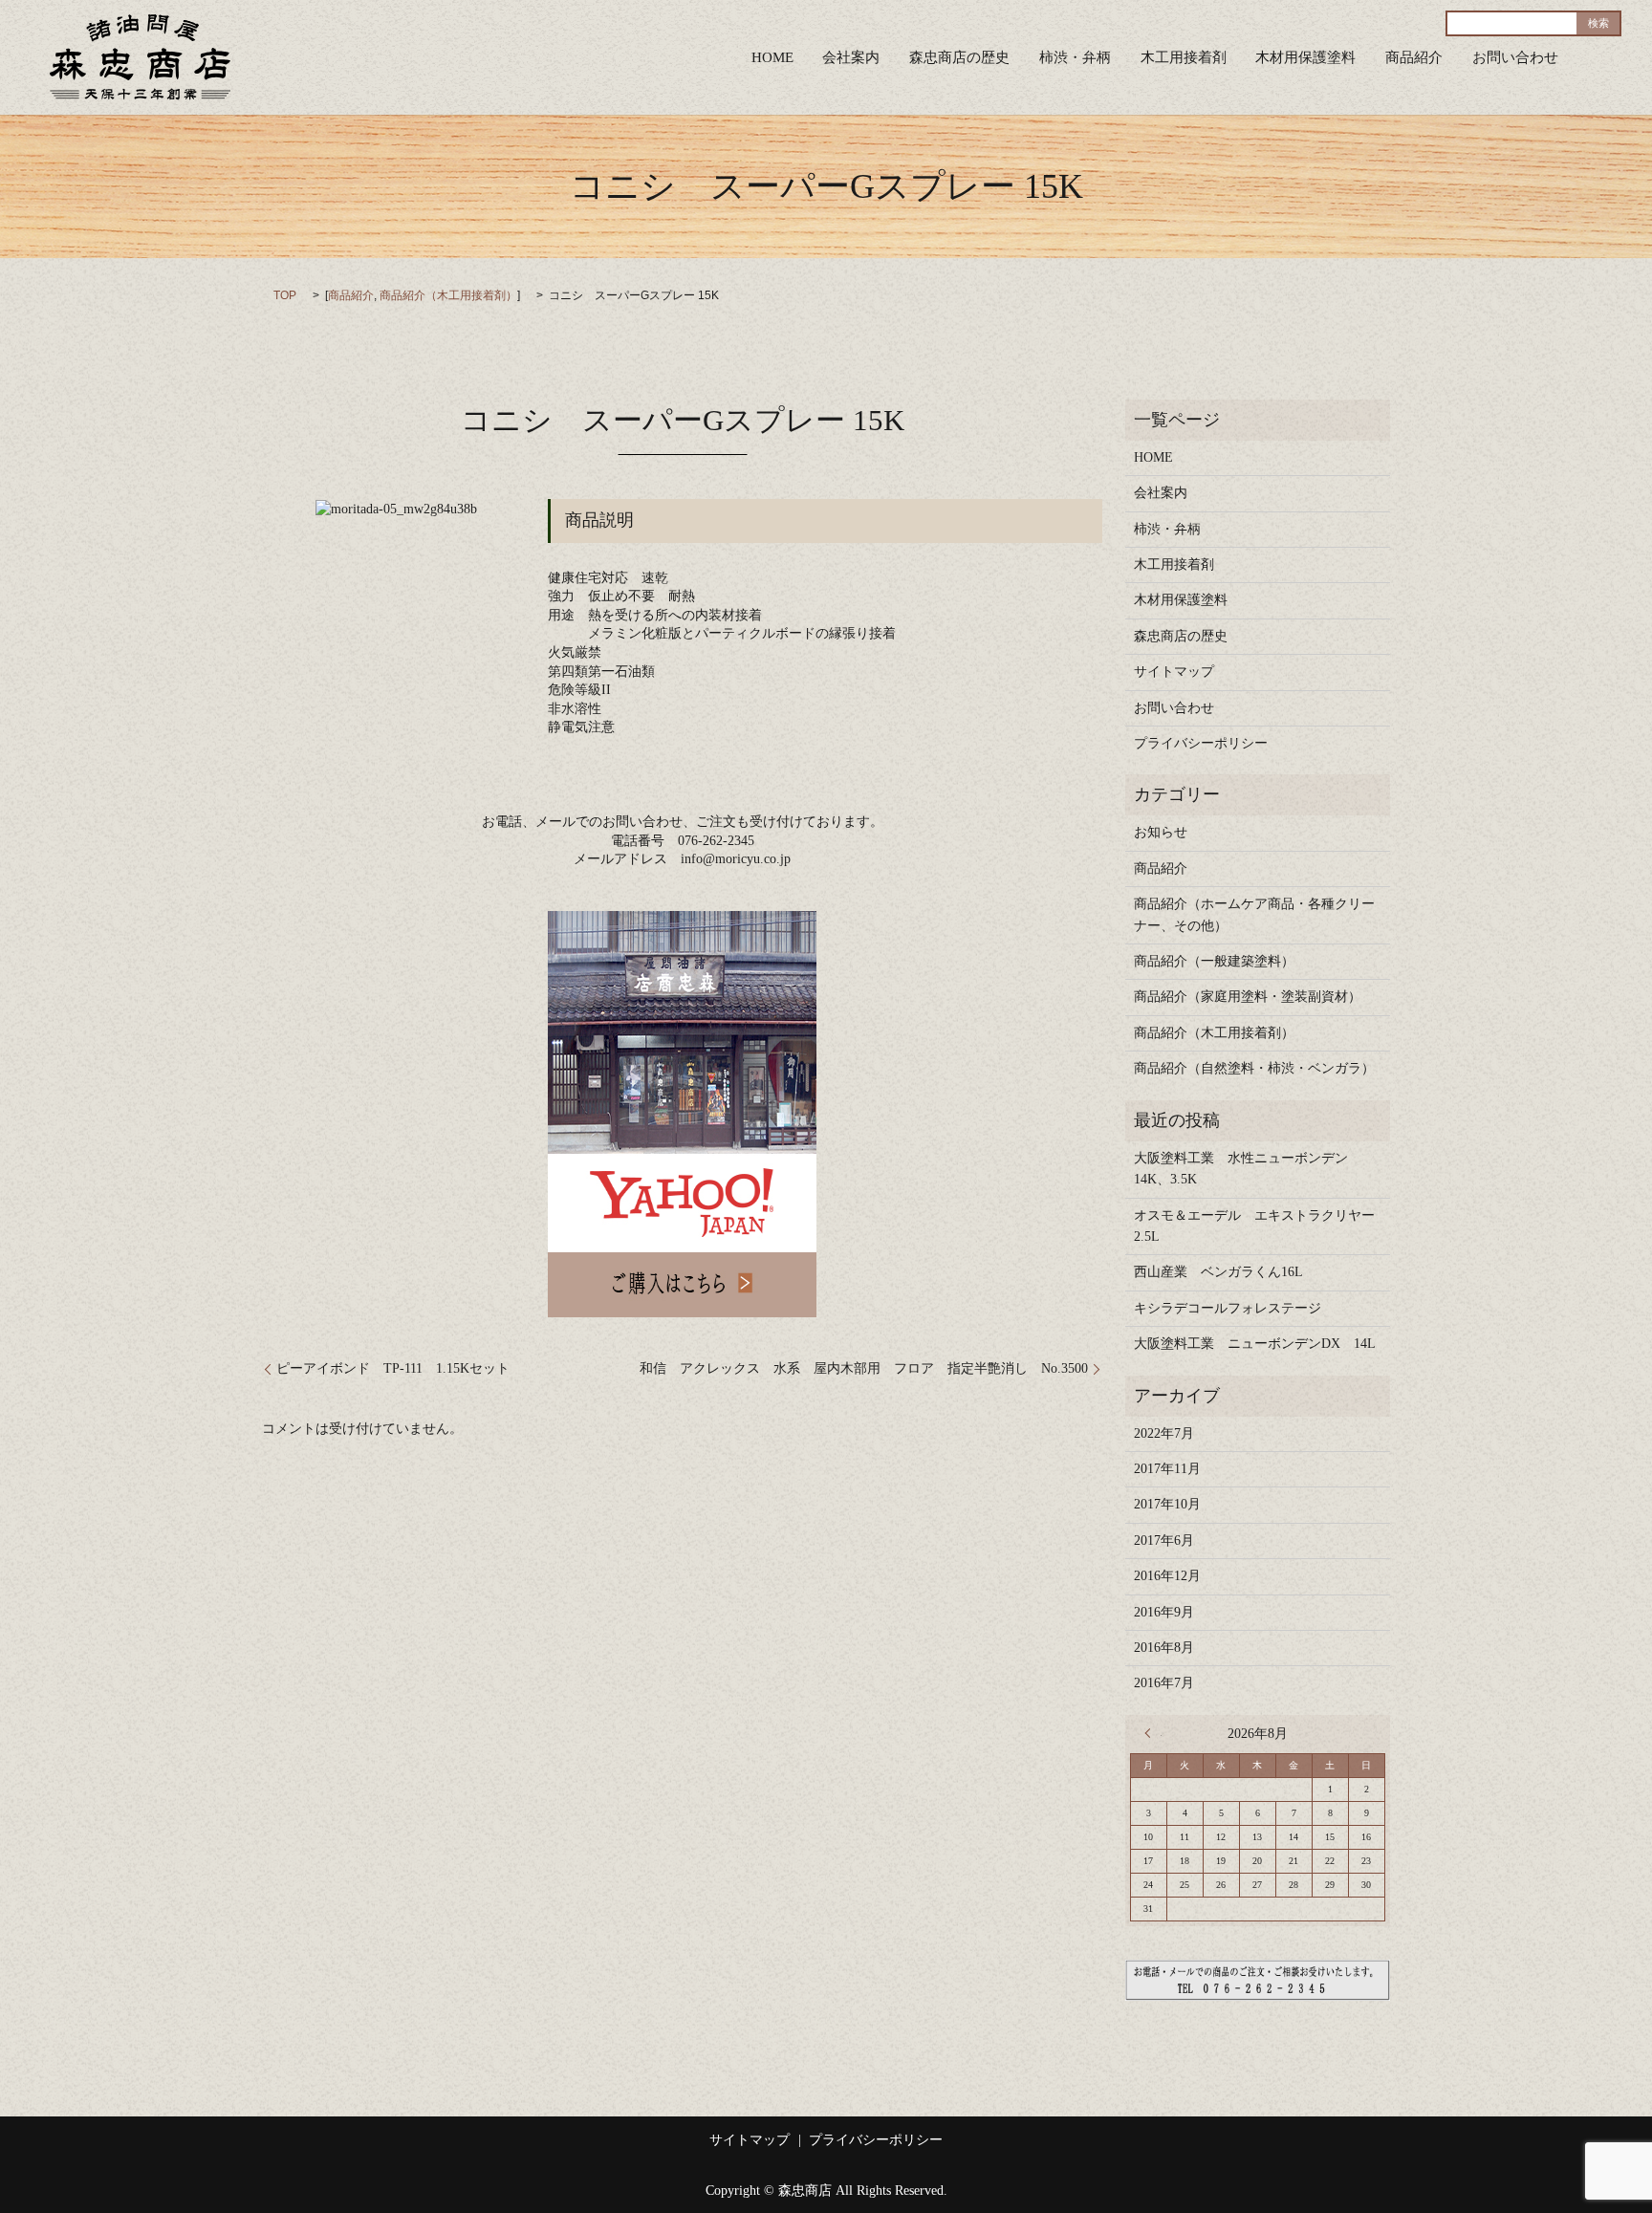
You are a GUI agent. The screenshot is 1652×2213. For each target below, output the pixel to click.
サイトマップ (1174, 672)
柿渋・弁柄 (1075, 57)
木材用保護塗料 (1305, 57)
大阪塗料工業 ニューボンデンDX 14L (1255, 1344)
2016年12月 (1167, 1576)
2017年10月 (1167, 1504)
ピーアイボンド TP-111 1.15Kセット (393, 1368)
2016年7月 (1164, 1683)
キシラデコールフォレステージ (1234, 1308)
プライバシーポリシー (1201, 743)
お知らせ (1161, 832)
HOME (772, 57)
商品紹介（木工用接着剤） (448, 295)
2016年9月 (1164, 1612)
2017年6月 (1164, 1540)
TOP (285, 295)
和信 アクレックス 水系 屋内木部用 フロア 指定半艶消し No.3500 (864, 1368)
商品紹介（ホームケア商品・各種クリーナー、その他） (1254, 914)
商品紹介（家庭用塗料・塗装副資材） (1248, 997)
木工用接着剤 (1184, 57)
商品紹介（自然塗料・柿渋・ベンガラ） (1254, 1068)
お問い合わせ (1515, 57)
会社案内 (851, 57)
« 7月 (1153, 1733)
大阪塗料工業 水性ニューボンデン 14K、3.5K (1248, 1169)
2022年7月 (1164, 1433)
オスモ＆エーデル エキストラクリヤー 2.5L (1257, 1226)
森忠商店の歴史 (959, 57)
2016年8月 (1164, 1648)
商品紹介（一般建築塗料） (1214, 961)
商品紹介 (1414, 57)
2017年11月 (1167, 1469)
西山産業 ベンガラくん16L (1218, 1272)
